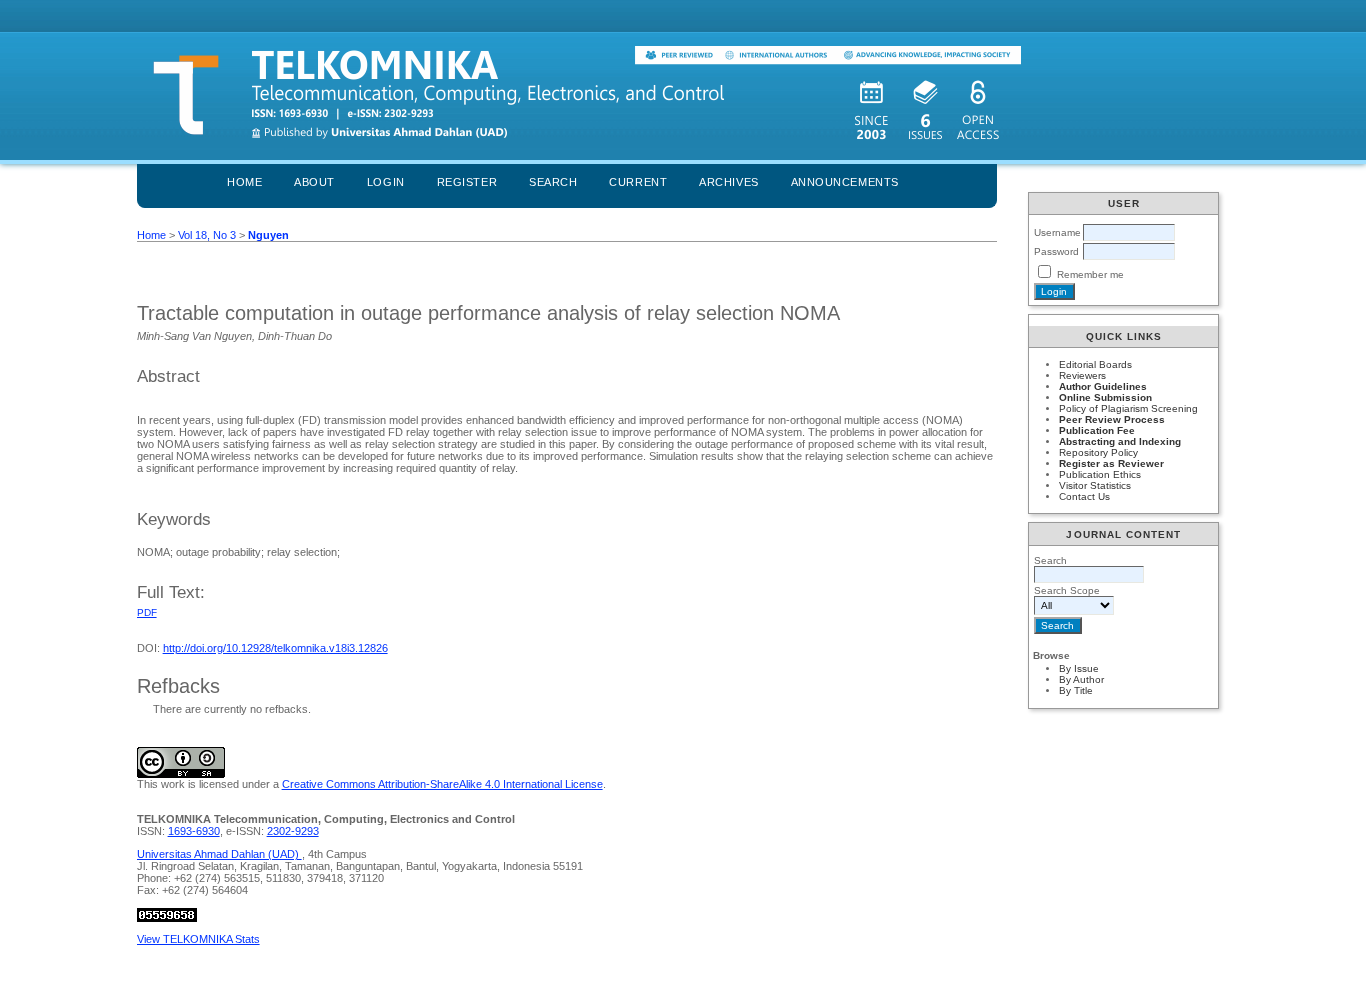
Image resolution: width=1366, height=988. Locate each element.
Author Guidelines (1103, 386)
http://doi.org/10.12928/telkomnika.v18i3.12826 (275, 648)
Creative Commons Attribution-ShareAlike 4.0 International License (442, 784)
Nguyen (268, 235)
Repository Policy (1098, 452)
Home (244, 182)
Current (638, 182)
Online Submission (1105, 397)
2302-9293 (293, 831)
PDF (147, 612)
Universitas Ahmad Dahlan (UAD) (219, 854)
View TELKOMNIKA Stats (198, 939)
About (314, 182)
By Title (1076, 690)
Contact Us (1084, 496)
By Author (1081, 679)
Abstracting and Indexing (1120, 441)
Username (1057, 232)
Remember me (1090, 274)
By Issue (1079, 668)
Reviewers (1082, 375)
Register (467, 182)
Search (553, 182)
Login (386, 182)
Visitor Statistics (1095, 485)
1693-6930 (194, 831)
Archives (728, 182)
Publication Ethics (1100, 474)
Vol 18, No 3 (207, 235)
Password (1056, 251)
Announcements (845, 182)
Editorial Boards (1095, 364)
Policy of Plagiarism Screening (1128, 408)
